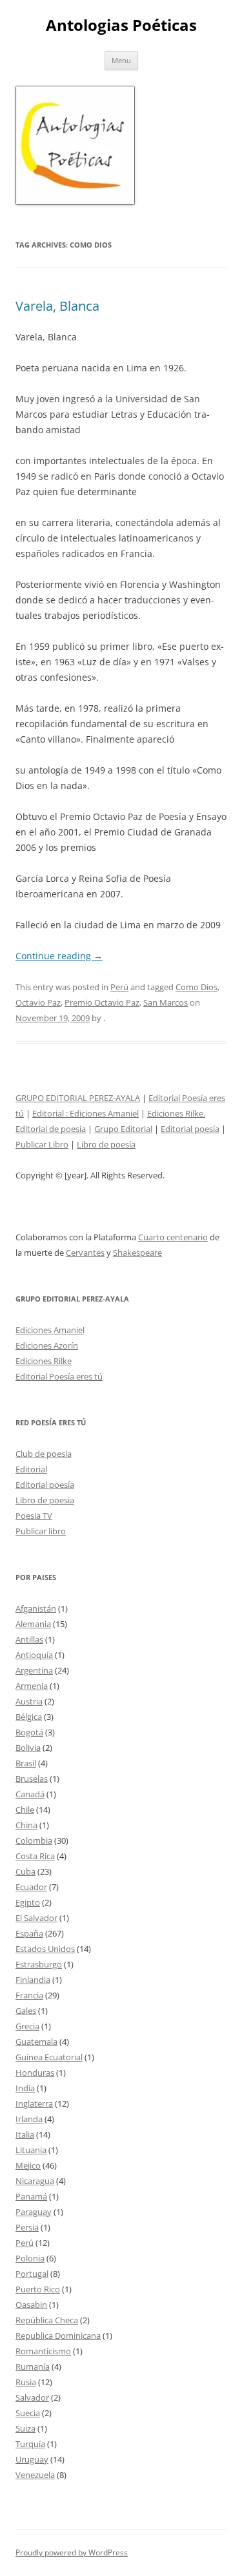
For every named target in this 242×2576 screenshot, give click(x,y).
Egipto (28, 1902)
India (25, 2088)
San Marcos (166, 1002)
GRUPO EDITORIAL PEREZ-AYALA (78, 1098)
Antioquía (34, 1655)
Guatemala (36, 2042)
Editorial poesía (190, 1129)
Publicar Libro (42, 1144)
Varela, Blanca (57, 306)
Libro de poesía (106, 1144)
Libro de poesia (45, 1500)
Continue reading (59, 956)
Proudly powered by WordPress (72, 2552)
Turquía (30, 2444)
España (29, 1933)
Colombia (34, 1840)
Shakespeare (137, 1253)
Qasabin (31, 2305)
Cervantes (85, 1253)
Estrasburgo (39, 1964)
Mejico (28, 2165)
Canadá (30, 1794)
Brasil (26, 1763)
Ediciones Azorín (47, 1345)
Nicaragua (35, 2181)
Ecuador (31, 1887)
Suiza (25, 2428)
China (26, 1825)
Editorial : (51, 1113)
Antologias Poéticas (121, 25)
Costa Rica (35, 1856)
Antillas (29, 1639)
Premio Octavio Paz (102, 1002)
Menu (121, 60)
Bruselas (32, 1779)
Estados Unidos (45, 1949)
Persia (27, 2227)
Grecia (27, 2026)
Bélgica (29, 1717)
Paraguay (34, 2212)
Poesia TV (34, 1516)
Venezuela (35, 2475)
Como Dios (197, 987)
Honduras (35, 2073)
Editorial (31, 1469)
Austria (29, 1701)
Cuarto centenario (173, 1237)
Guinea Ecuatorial (49, 2057)
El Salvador (36, 1918)
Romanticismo (43, 2351)
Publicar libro (41, 1531)
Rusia (26, 2382)
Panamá (31, 2196)
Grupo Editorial (123, 1129)
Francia (29, 1995)
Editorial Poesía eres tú (59, 1376)
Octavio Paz (38, 1002)
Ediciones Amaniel (104, 1113)
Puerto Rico (38, 2289)
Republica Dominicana (58, 2336)
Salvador (32, 2397)
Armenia (32, 1686)
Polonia (30, 2258)
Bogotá (29, 1732)
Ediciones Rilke (44, 1361)
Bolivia (28, 1748)
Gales (26, 2011)
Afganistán (36, 1608)
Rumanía (33, 2366)
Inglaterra (34, 2103)
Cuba (25, 1871)
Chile (25, 1810)
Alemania (33, 1624)
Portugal (32, 2274)
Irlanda (29, 2119)
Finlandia (33, 1980)
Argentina (34, 1670)
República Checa (47, 2320)
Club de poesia (44, 1454)
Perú (119, 987)
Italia (25, 2134)
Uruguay (32, 2459)
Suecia (28, 2413)
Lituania (31, 2150)
